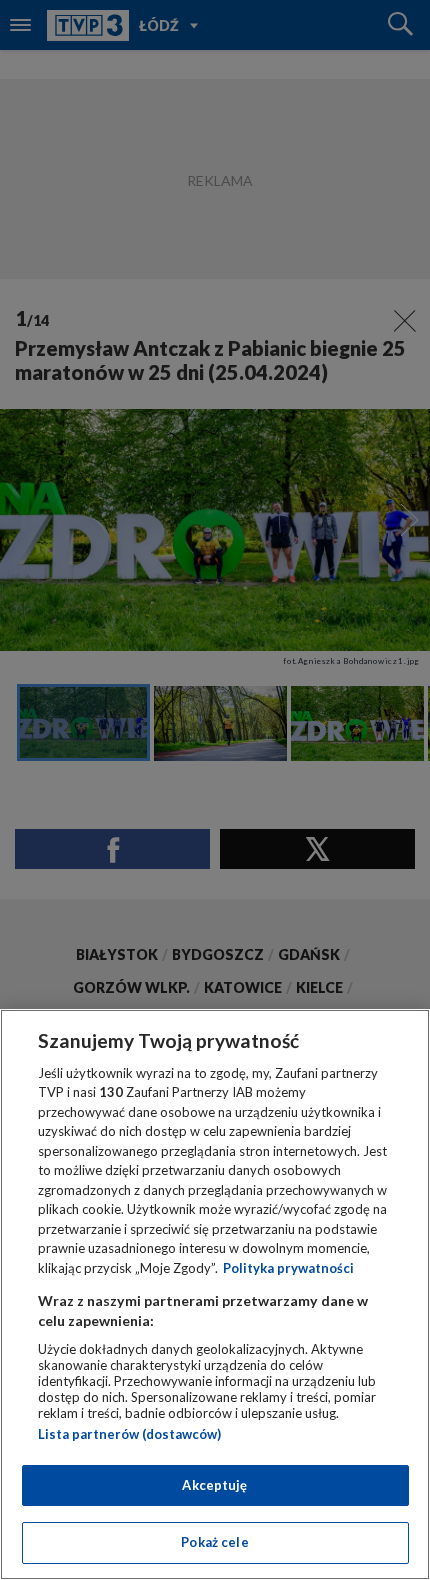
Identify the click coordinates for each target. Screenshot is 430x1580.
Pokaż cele (214, 1542)
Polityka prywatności (288, 1268)
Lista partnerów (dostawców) (129, 1434)
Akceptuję (214, 1485)
